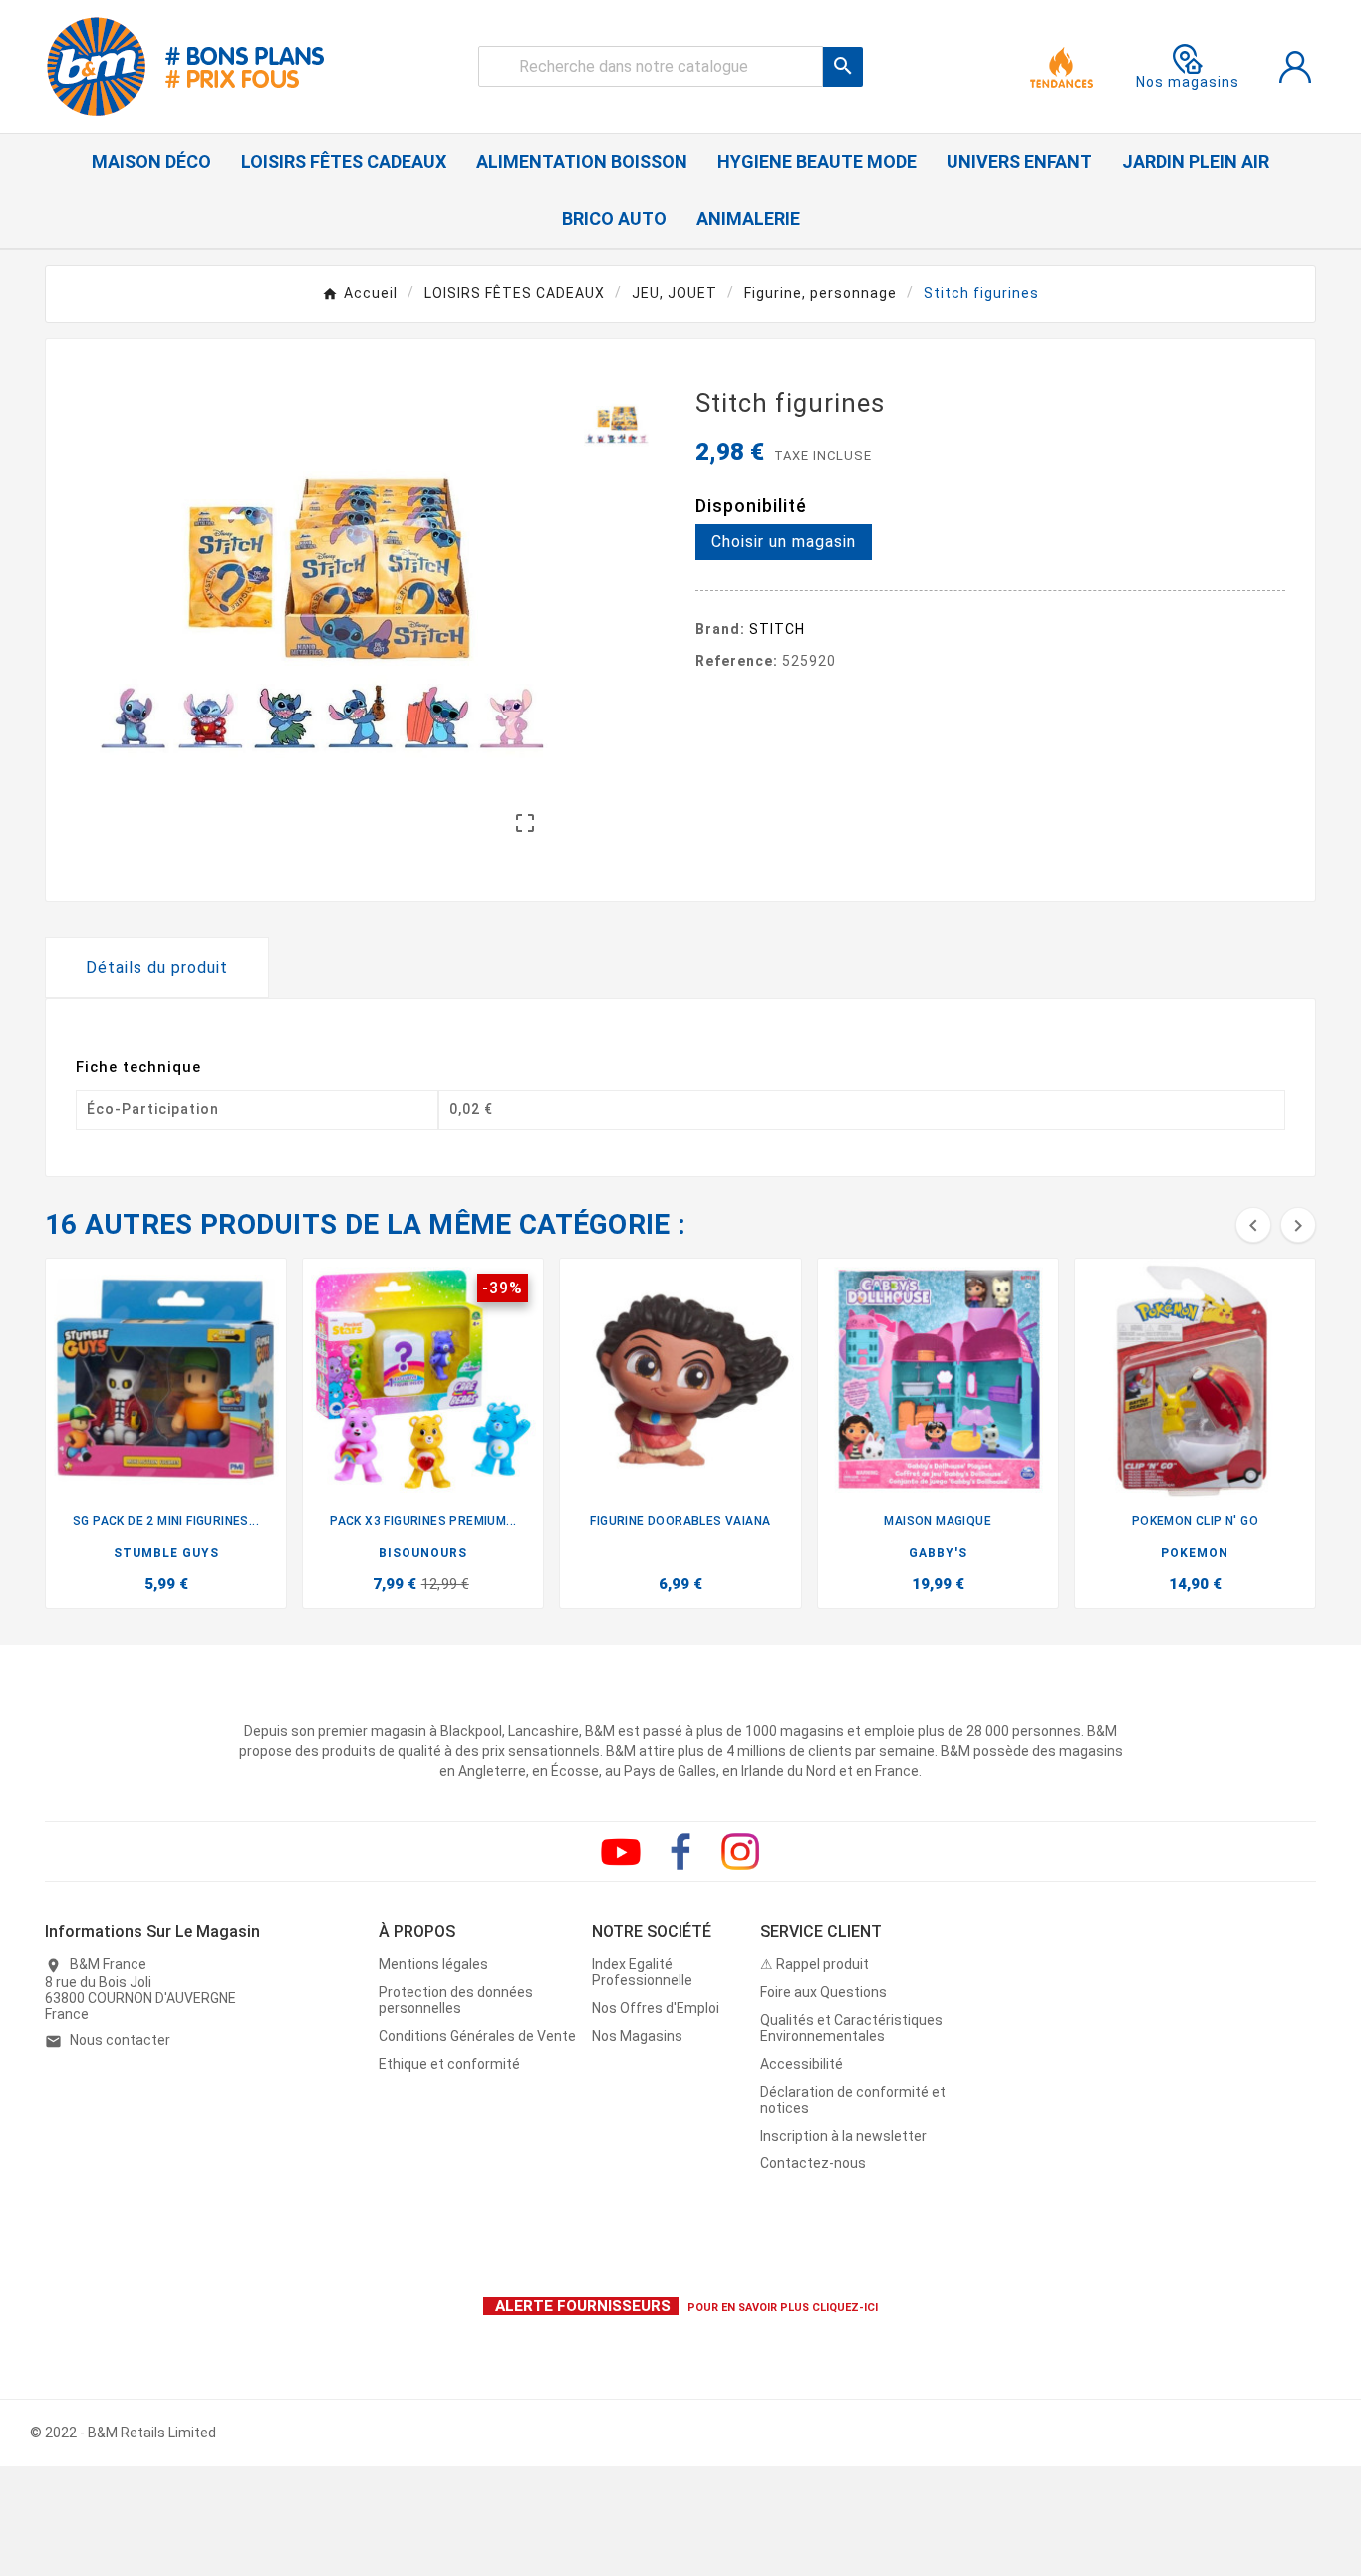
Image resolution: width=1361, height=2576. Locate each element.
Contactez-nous (813, 2163)
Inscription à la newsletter (843, 2136)
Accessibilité (802, 2064)
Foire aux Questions (823, 1992)
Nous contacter (120, 2040)
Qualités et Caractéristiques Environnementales (851, 2028)
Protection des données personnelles (456, 2000)
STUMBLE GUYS (166, 1553)
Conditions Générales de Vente (477, 2036)
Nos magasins (1188, 82)
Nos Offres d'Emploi (656, 2008)
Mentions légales (433, 1964)
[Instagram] (740, 1852)
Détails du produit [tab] (157, 967)
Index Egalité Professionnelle (642, 1972)
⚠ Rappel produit (815, 1964)
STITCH (777, 629)
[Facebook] (680, 1852)
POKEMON (1195, 1553)
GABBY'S (938, 1553)
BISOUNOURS (423, 1553)
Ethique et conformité (449, 2064)
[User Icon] (1295, 67)
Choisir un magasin (784, 542)
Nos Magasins (637, 2036)
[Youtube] (621, 1852)
